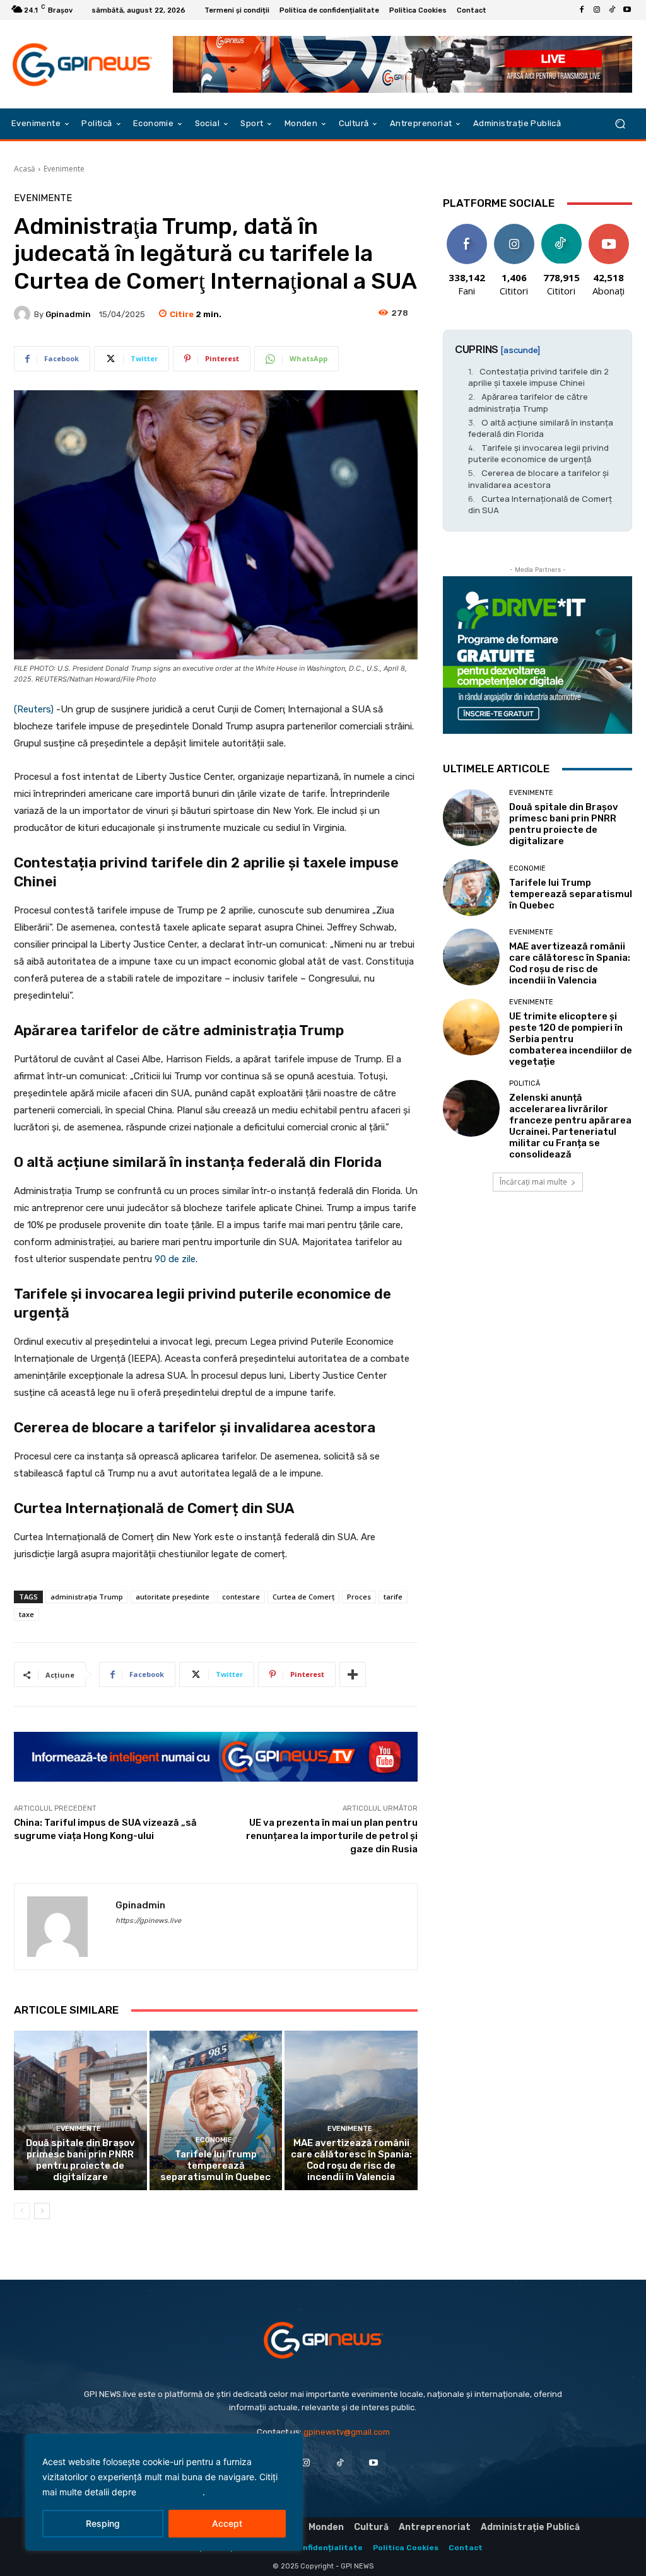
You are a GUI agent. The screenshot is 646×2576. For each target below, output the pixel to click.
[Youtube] (627, 10)
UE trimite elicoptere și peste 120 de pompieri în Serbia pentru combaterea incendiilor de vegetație (571, 1039)
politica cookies (171, 2492)
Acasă (25, 169)
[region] (164, 2492)
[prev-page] (22, 2211)
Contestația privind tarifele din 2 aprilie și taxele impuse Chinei (538, 377)
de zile (182, 1259)
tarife (393, 1597)
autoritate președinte (173, 1597)
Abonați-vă (609, 229)
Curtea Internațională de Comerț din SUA (540, 504)
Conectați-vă (514, 233)
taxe (26, 1614)
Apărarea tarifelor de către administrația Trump (528, 402)
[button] (620, 124)
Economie (214, 2140)
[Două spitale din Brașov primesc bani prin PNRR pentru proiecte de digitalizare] (80, 2110)
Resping (103, 2523)
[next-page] (42, 2211)
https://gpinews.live (148, 1921)
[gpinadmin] (24, 314)
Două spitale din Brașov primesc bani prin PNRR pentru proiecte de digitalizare (80, 2160)
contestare (241, 1597)
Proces (359, 1597)
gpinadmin (68, 314)
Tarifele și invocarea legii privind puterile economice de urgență (538, 453)
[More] (353, 1674)
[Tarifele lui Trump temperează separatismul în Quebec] (216, 2110)
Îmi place (467, 229)
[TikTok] (612, 10)
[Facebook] (582, 10)
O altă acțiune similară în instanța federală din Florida (541, 428)
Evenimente (64, 169)
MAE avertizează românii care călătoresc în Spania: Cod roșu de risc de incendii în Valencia (351, 2160)
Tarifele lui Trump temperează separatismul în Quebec (215, 2166)
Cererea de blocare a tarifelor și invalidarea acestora (538, 479)
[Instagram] (597, 10)
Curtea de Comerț (303, 1597)
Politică (525, 1083)
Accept (227, 2523)
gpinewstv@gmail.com (347, 2432)
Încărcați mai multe (533, 1182)
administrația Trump (87, 1597)
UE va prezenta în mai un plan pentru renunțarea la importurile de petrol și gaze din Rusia (332, 1836)
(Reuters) (34, 709)
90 (159, 1259)
